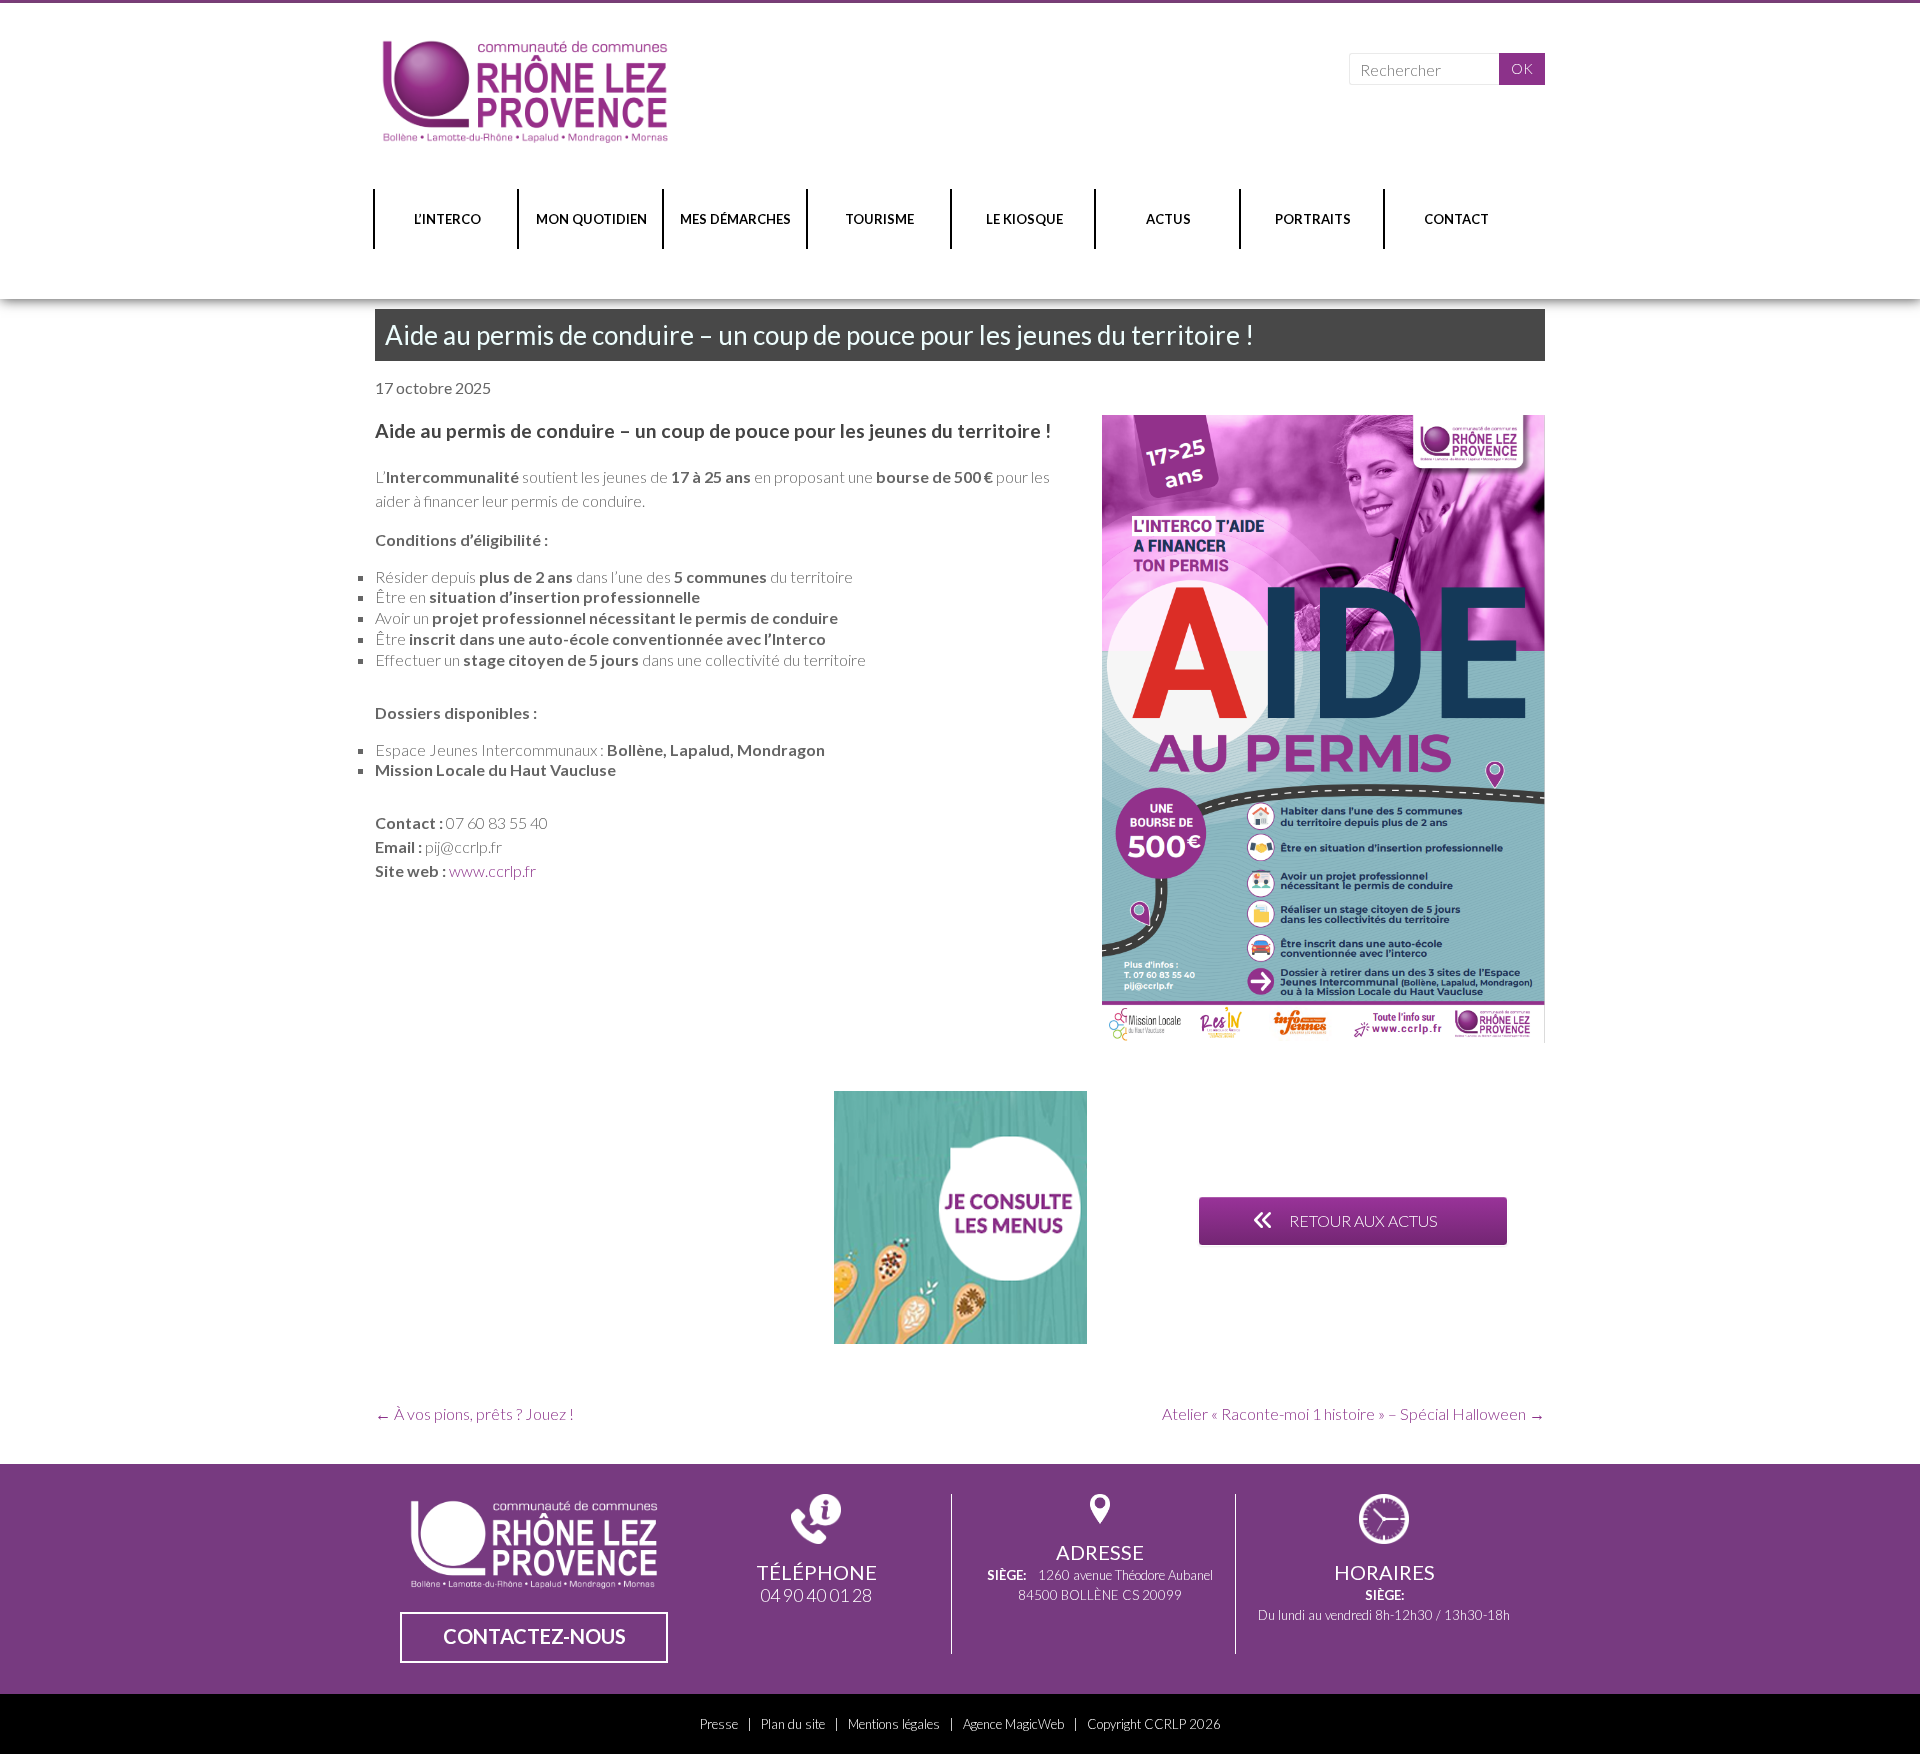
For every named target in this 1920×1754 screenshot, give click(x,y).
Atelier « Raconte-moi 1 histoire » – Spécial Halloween (1353, 1413)
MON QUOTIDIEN (591, 219)
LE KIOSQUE (1024, 219)
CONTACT (1456, 219)
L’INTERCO (447, 219)
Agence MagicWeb (1013, 1724)
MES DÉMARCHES (735, 219)
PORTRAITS (1313, 219)
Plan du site (793, 1724)
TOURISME (879, 219)
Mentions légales (894, 1724)
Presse (719, 1724)
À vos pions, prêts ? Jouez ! (474, 1413)
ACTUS (1168, 219)
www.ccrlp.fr (492, 870)
